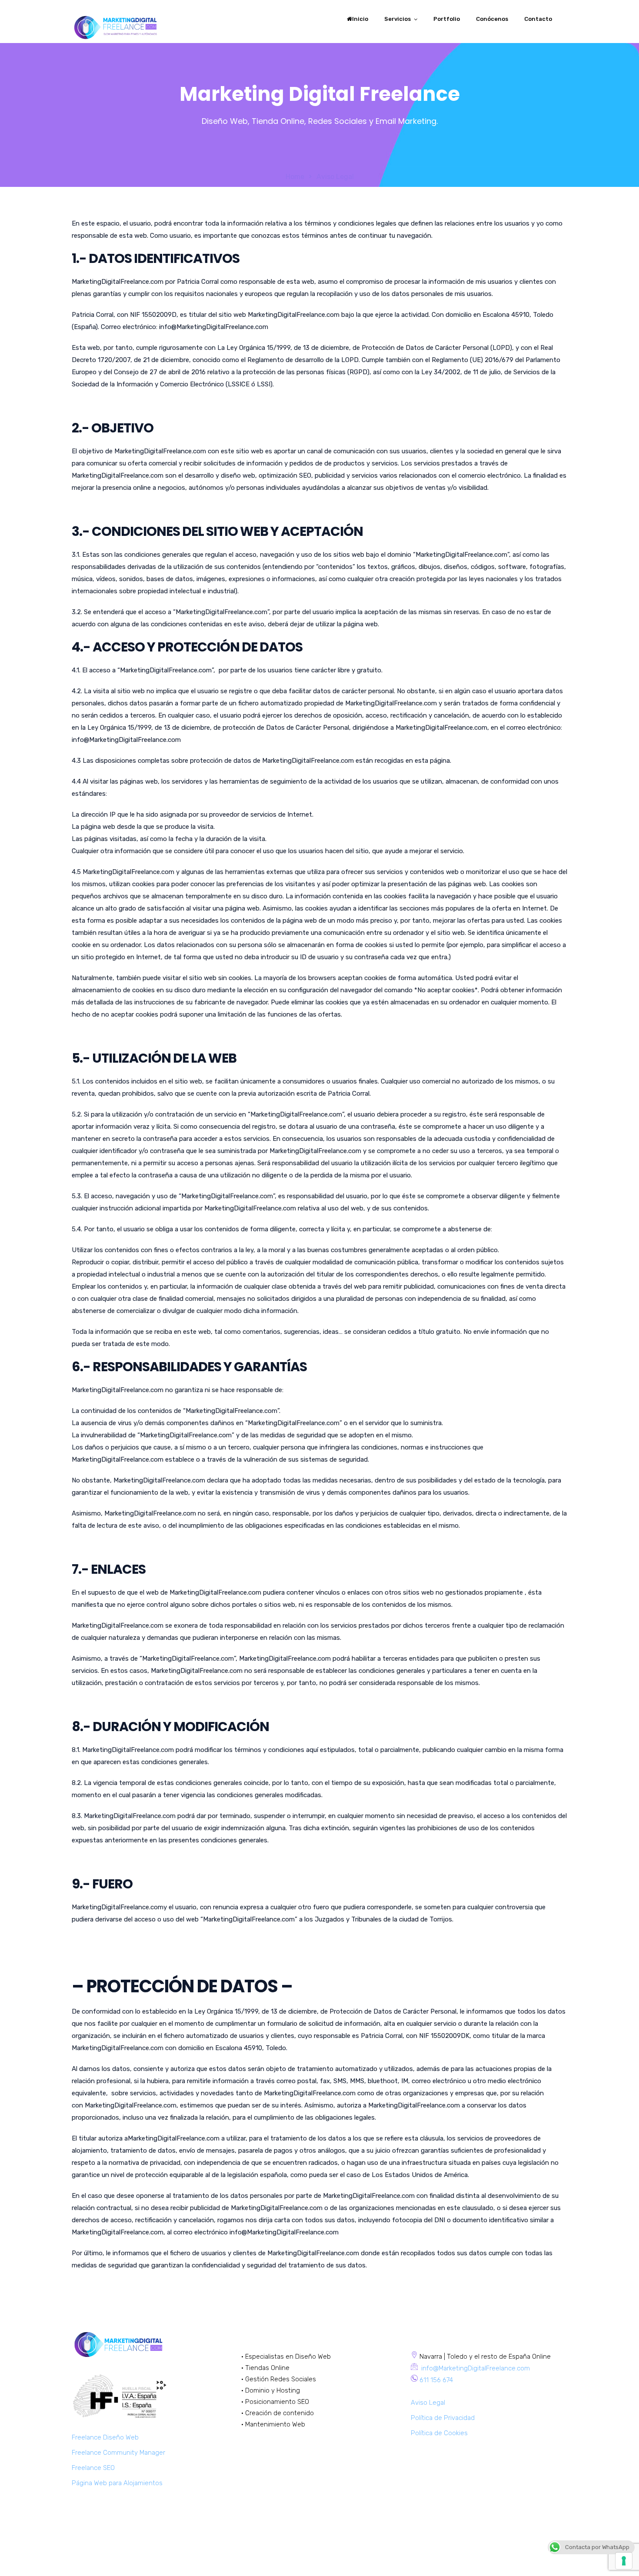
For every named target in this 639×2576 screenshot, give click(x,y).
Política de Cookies (439, 2433)
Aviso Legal (428, 2403)
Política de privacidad (536, 2557)
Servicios (398, 19)
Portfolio (447, 19)
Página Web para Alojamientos (117, 2483)
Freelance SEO (93, 2468)
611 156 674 (436, 2380)
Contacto (538, 19)
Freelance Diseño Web (105, 2437)
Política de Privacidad (443, 2418)
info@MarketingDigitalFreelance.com (475, 2368)
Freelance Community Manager (118, 2453)
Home (295, 177)
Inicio (360, 19)
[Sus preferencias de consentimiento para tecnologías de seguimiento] (624, 2561)
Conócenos (492, 19)
